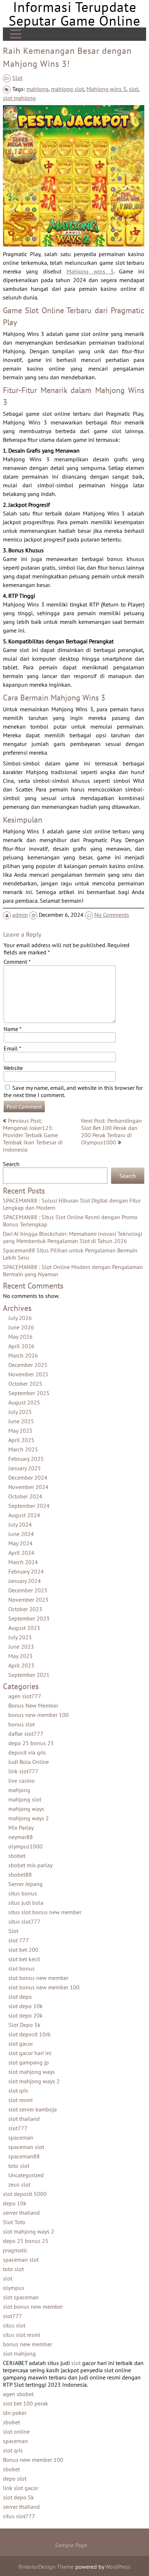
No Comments (112, 915)
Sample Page (71, 2545)
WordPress (118, 2567)
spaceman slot (26, 2147)
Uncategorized (26, 2175)
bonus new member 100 (39, 1715)
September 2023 (29, 1619)
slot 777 (19, 1941)
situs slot (14, 2326)
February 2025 (26, 1459)
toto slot (19, 2166)
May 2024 (20, 1544)
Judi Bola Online (29, 1762)
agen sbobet (18, 2394)
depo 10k (15, 2204)
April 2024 (21, 1553)
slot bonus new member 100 (44, 1988)
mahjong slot (67, 89)
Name (13, 1029)
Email (12, 1048)
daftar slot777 (26, 1734)
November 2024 (28, 1487)
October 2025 (25, 1384)
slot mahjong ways (32, 2072)
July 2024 (20, 1525)
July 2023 (20, 1637)
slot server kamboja (33, 2110)
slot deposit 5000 (25, 2194)
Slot (17, 78)
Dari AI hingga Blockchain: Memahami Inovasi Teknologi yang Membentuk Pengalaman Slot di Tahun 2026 (73, 1238)
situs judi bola (26, 1903)
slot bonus (22, 1969)
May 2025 (20, 1431)
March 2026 (23, 1356)
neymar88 (21, 1837)
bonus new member (27, 2344)
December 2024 (28, 1478)
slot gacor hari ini (30, 2053)
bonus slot (22, 1725)
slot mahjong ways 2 (34, 2081)
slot (133, 89)
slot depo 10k (25, 2006)
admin (20, 915)
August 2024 (24, 1515)
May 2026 (20, 1337)
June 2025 (21, 1421)
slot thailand (24, 2119)
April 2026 (21, 1346)
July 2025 (20, 1412)
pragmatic (15, 2251)
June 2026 (21, 1328)
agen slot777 (25, 1696)
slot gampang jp (29, 2063)
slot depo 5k (18, 2498)
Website (13, 1068)
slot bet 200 (23, 1950)
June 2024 (21, 1534)
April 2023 (21, 1666)
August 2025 (24, 1403)
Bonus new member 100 (33, 2460)
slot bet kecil (24, 1959)
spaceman (21, 2138)
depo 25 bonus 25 (31, 1743)
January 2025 (25, 1468)
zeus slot (19, 2185)
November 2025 (28, 1375)
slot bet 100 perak (25, 2404)
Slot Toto (14, 2222)
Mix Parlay (21, 1828)
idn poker (15, 2413)
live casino (22, 1781)
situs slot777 (24, 1922)
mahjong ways (26, 1809)
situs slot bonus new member (45, 1912)
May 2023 (20, 1656)
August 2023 (24, 1628)
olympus (14, 2288)
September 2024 (29, 1506)
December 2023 (28, 1591)
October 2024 (25, 1497)
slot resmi (20, 2100)
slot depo (20, 1997)
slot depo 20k (25, 2016)
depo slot (15, 2479)
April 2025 (21, 1440)
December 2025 (28, 1365)
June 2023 (21, 1647)
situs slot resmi (22, 2335)
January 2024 (25, 1581)
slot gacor (21, 2044)
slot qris (18, 2091)
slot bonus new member (38, 1978)
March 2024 (23, 1562)
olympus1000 (25, 1847)
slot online (16, 2432)
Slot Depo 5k (24, 2025)
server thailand (21, 2213)
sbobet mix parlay (30, 1865)
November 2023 (28, 1600)
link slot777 (23, 1772)
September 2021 (29, 1675)
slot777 (18, 2128)
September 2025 (29, 1393)
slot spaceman (21, 2297)
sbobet (17, 1856)
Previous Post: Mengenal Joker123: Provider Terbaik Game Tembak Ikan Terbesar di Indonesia (33, 1135)
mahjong (37, 89)
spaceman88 (24, 2157)
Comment (17, 962)
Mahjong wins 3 (106, 89)
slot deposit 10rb (29, 2035)
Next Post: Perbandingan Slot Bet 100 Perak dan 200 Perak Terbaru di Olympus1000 (111, 1131)
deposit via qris (27, 1753)
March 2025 (23, 1450)
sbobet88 (20, 1875)
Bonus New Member (33, 1706)
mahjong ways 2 (29, 1818)
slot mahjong (19, 98)
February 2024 (26, 1572)
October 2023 (25, 1609)
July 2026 (20, 1318)
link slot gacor (21, 2488)
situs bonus (23, 1894)
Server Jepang (25, 1884)
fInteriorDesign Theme (46, 2567)
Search (11, 1164)
